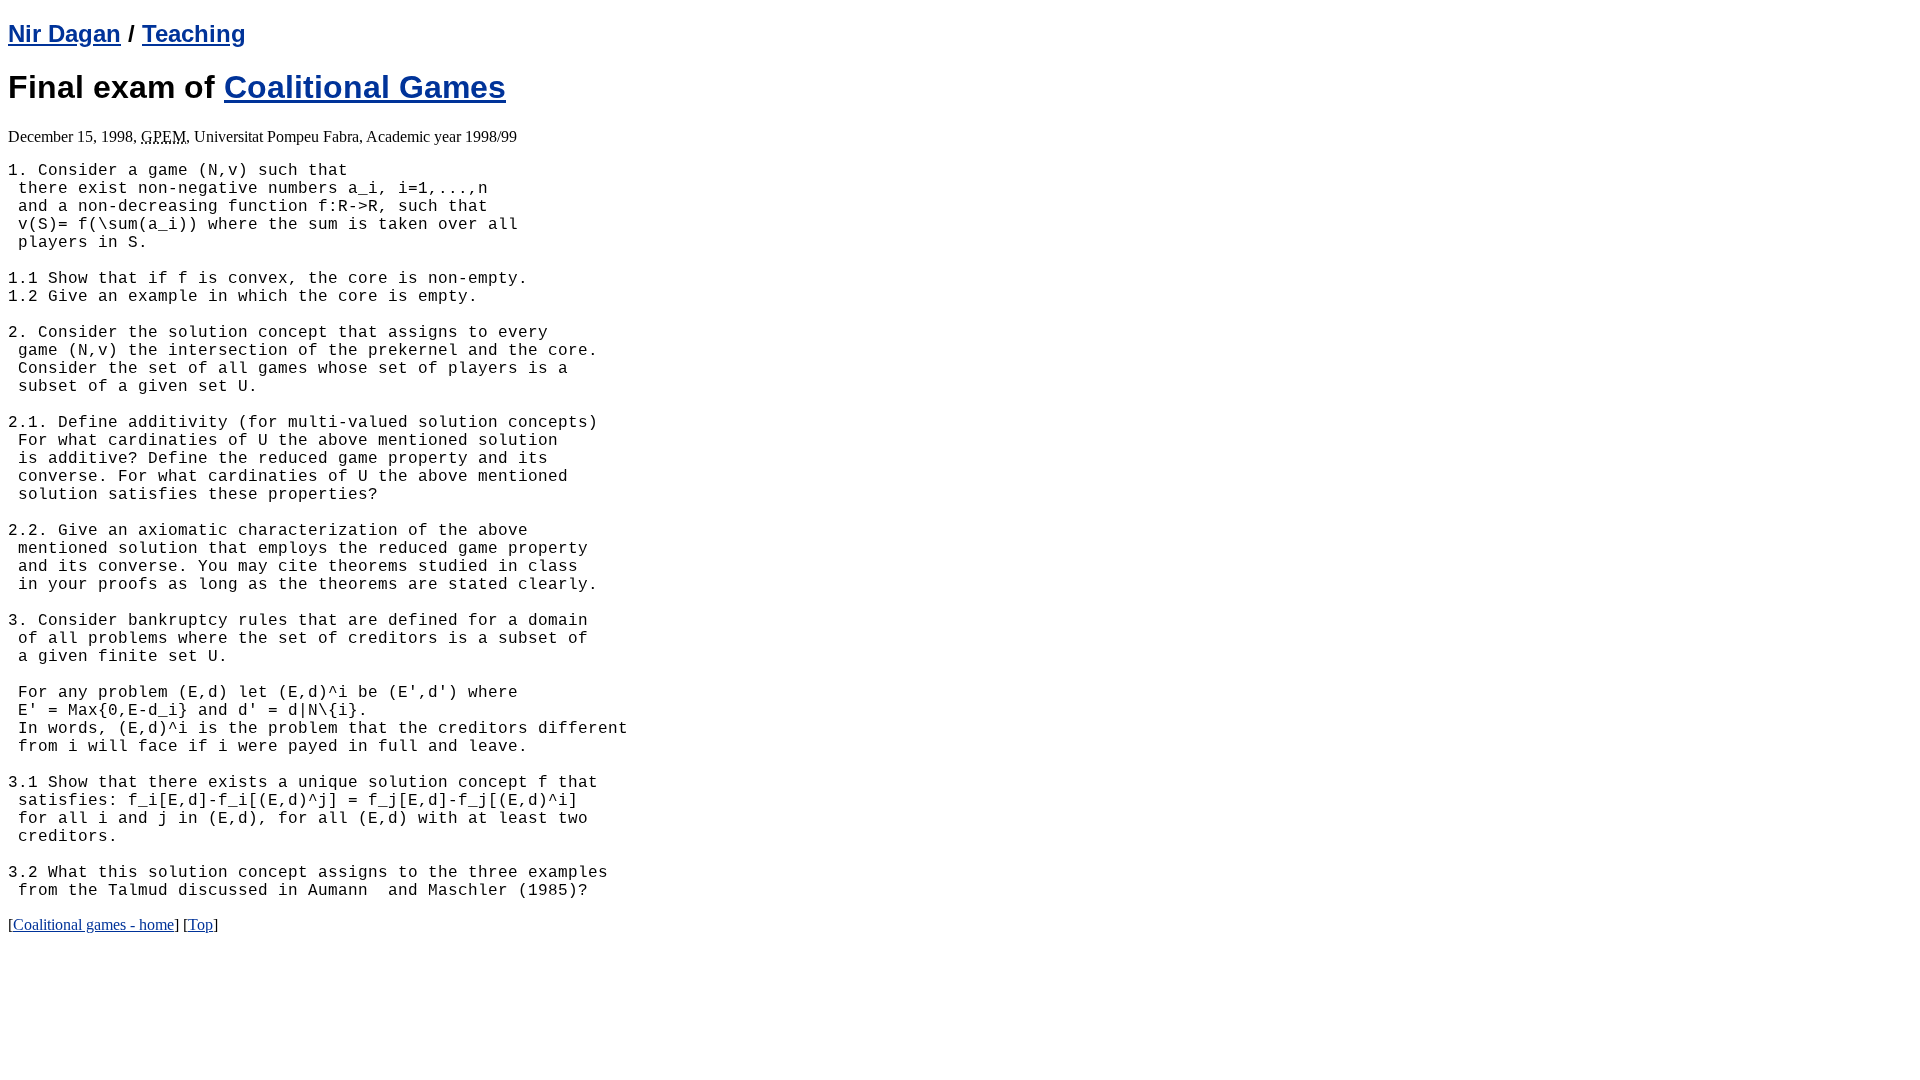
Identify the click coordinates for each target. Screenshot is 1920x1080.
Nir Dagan (64, 33)
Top (200, 924)
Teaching (194, 33)
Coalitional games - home (93, 924)
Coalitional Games (365, 87)
